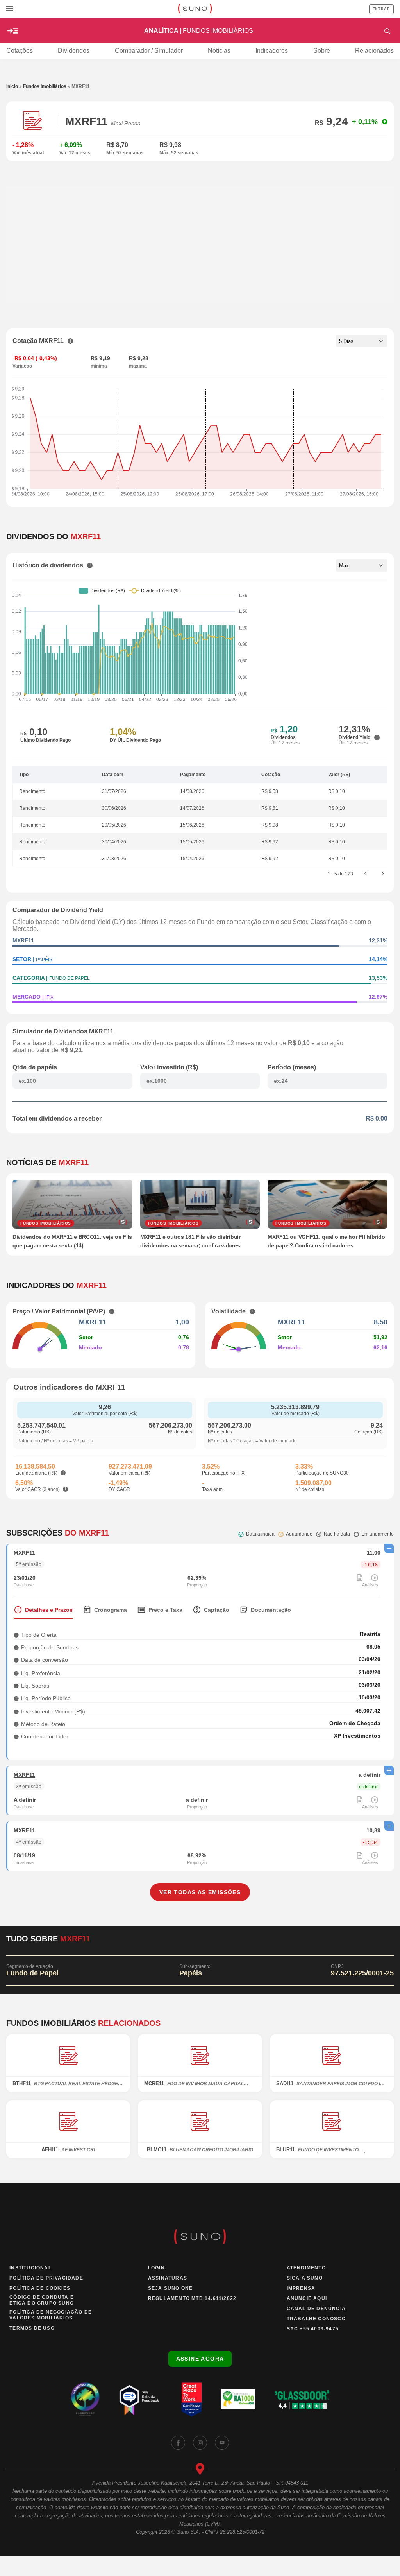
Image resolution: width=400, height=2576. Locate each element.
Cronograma (111, 1610)
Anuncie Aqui (307, 2298)
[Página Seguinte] (383, 874)
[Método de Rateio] (16, 1724)
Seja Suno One (171, 2288)
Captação (217, 1610)
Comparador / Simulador (149, 51)
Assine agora (200, 2359)
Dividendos (74, 51)
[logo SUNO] (195, 9)
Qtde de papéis (35, 1067)
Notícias (219, 51)
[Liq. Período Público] (16, 1698)
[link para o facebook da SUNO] (178, 2443)
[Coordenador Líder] (16, 1736)
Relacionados (374, 51)
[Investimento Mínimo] (16, 1711)
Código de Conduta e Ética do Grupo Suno (42, 2300)
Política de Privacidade (46, 2278)
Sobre (322, 51)
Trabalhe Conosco (316, 2319)
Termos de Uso (32, 2328)
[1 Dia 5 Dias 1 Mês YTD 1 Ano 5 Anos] (362, 341)
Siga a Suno (305, 2278)
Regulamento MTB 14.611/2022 (192, 2298)
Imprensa (301, 2288)
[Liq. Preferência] (16, 1673)
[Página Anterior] (366, 874)
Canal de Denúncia (316, 2309)
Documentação (271, 1610)
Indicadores (272, 51)
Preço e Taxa (165, 1610)
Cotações (20, 51)
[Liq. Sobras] (16, 1685)
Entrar (381, 9)
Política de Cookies (40, 2288)
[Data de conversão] (16, 1660)
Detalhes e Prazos (49, 1610)
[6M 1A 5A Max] (362, 565)
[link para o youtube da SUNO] (222, 2443)
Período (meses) (292, 1067)
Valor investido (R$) (169, 1067)
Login (156, 2268)
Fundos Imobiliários (45, 86)
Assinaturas (168, 2278)
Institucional (30, 2268)
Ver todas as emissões (200, 1892)
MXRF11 (24, 1553)
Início (12, 86)
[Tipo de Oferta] (16, 1635)
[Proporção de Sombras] (16, 1647)
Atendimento (306, 2268)
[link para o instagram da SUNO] (200, 2443)
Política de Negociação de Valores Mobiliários (51, 2315)
